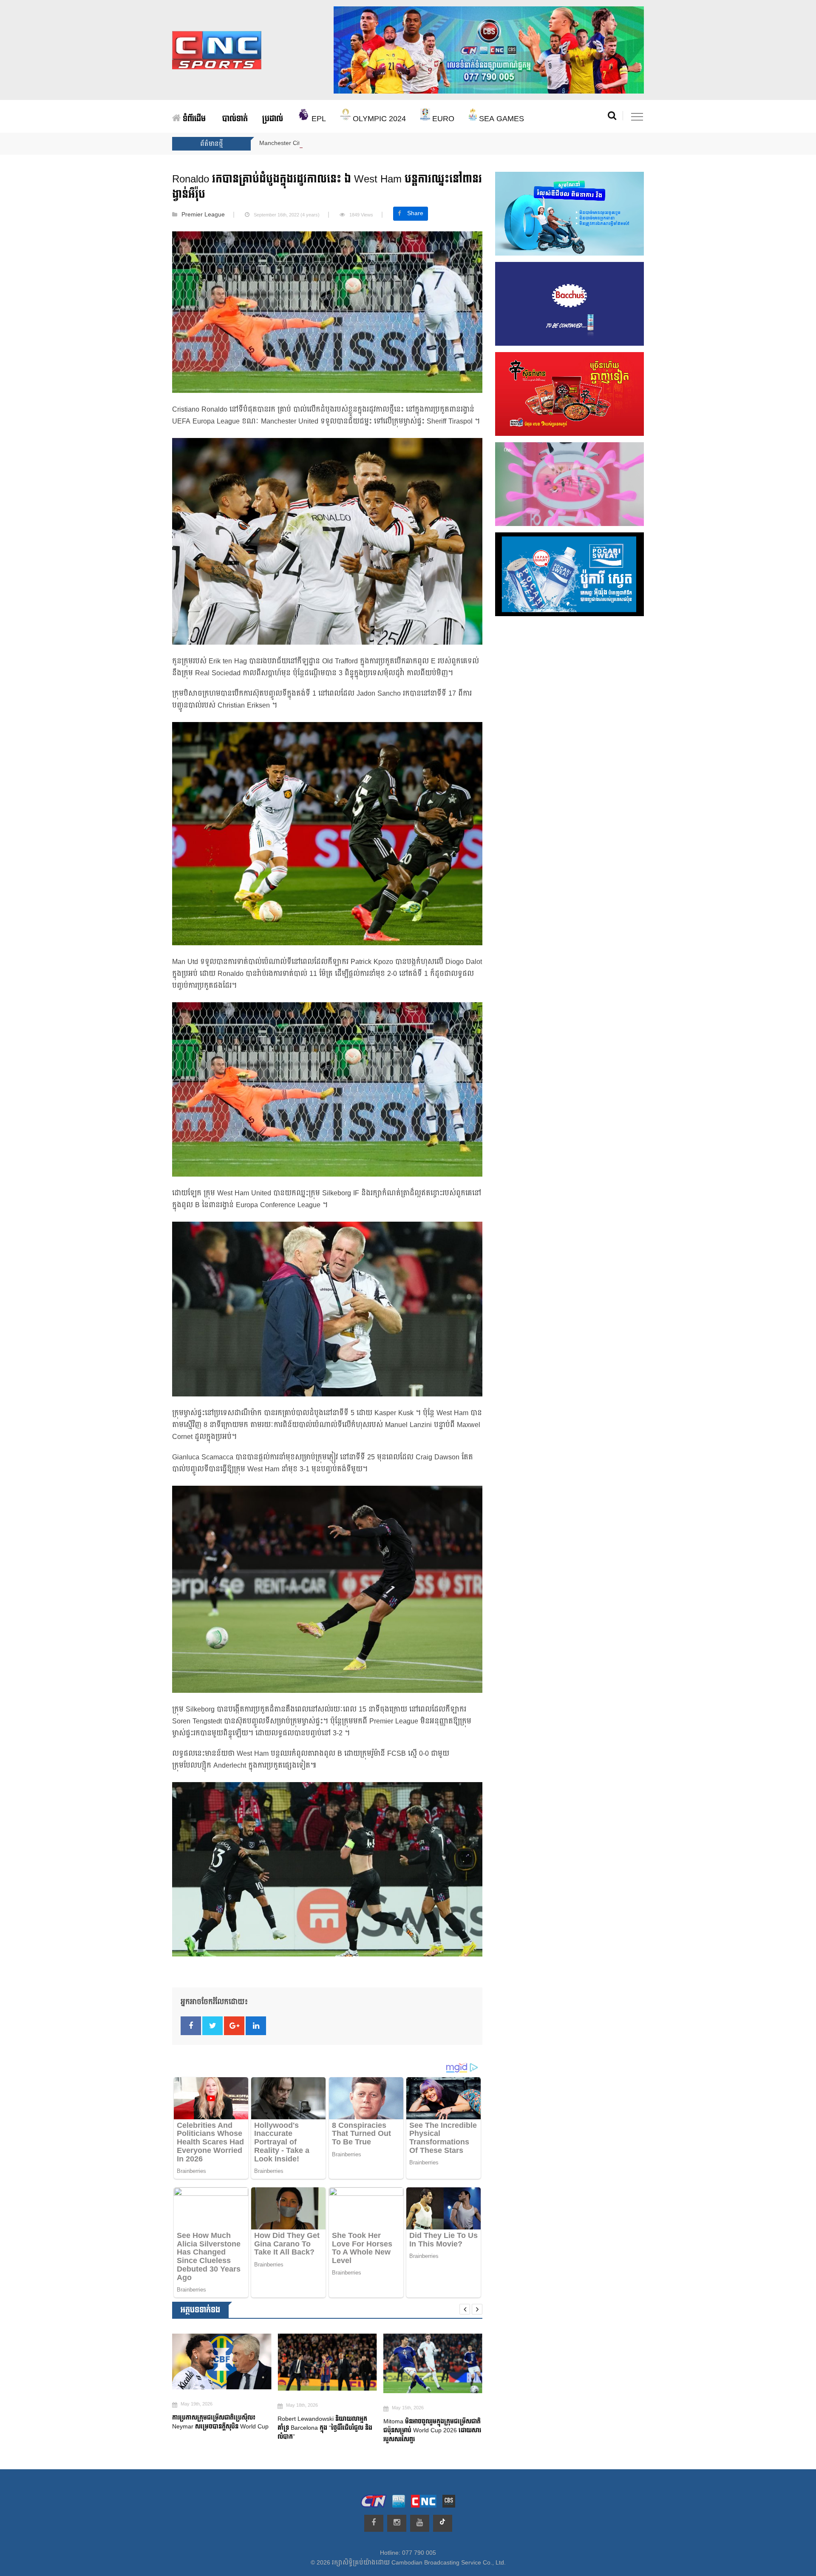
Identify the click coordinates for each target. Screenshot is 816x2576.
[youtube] (420, 2523)
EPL (318, 119)
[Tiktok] (443, 2523)
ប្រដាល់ (273, 119)
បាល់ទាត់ (235, 119)
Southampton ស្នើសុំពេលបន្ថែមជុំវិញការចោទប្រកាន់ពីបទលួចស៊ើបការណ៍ (378, 2431)
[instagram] (397, 2523)
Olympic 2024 (378, 119)
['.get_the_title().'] (173, 2362)
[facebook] (374, 2523)
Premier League (203, 215)
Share (415, 213)
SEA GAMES (500, 119)
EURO (442, 119)
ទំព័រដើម (193, 119)
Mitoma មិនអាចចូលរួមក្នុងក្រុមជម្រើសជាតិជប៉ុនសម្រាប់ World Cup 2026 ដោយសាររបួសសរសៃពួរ (278, 2430)
